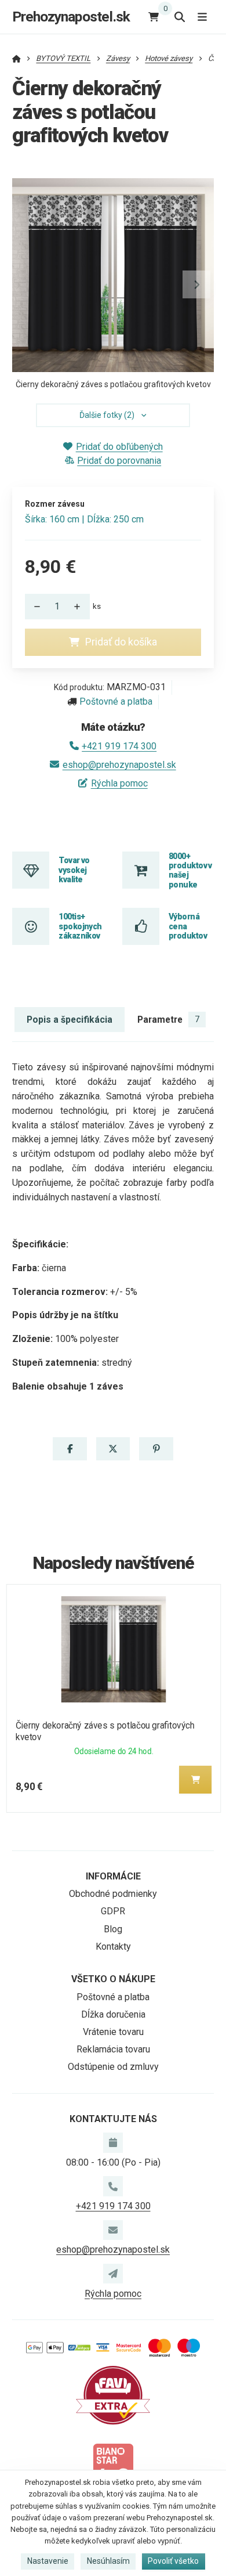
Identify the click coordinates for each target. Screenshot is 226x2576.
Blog (113, 1929)
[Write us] (113, 2274)
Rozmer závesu (55, 504)
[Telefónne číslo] (113, 2186)
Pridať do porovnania (119, 461)
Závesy (118, 58)
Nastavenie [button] (48, 2561)
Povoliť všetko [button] (173, 2561)
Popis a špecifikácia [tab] (70, 1020)
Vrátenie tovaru (113, 2032)
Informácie (113, 1876)
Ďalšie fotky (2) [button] (107, 415)
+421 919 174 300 (119, 746)
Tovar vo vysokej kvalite (74, 870)
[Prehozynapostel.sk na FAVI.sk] (113, 2395)
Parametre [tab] (168, 1020)
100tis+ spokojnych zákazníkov (80, 926)
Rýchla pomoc (119, 783)
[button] (196, 284)
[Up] (81, 607)
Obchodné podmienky (113, 1894)
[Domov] (17, 58)
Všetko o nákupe (113, 1979)
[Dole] (34, 607)
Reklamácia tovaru (113, 2049)
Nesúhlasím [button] (108, 2561)
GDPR (113, 1911)
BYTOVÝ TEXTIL (63, 58)
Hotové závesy (169, 58)
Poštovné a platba (116, 701)
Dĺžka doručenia (113, 2014)
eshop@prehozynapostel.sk (119, 765)
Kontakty (113, 1947)
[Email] (113, 2230)
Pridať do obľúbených (119, 447)
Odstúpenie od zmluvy (113, 2067)
